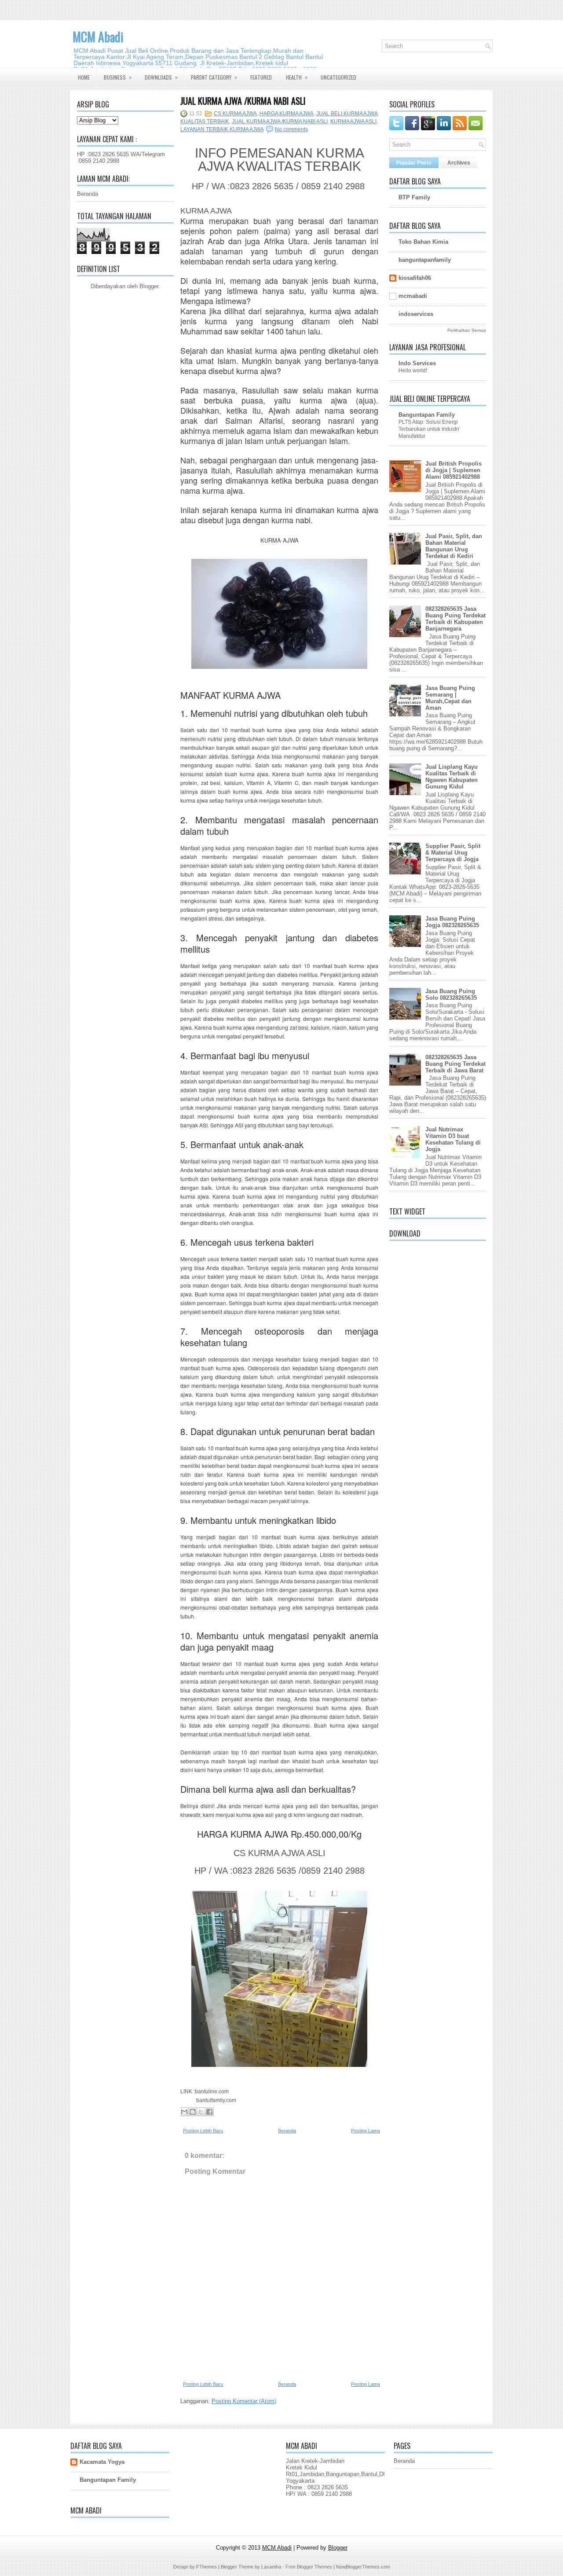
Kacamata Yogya (102, 2462)
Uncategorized (338, 77)
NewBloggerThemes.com (363, 2567)
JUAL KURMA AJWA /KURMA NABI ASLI (243, 101)
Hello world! (413, 371)
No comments (291, 129)
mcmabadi (413, 296)
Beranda (88, 194)
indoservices (416, 314)
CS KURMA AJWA (235, 114)
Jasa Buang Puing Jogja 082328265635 (452, 922)
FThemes (207, 2567)
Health (297, 77)
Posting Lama (366, 2131)
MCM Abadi (98, 37)
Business (118, 77)
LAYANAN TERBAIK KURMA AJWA (222, 129)
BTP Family (414, 197)
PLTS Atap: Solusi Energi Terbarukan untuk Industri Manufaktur (429, 429)
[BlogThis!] (193, 2112)
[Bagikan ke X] (201, 2112)
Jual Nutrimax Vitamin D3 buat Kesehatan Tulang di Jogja (453, 1139)
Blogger (149, 286)
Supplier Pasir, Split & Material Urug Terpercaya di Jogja (453, 853)
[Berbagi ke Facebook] (209, 2112)
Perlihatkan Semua (467, 330)
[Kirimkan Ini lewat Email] (184, 2112)
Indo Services (417, 363)
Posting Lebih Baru (203, 2131)
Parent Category (214, 77)
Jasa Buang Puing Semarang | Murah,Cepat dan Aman (450, 698)
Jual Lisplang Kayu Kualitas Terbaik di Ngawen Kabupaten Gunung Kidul (451, 777)
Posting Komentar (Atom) (244, 2401)
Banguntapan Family (427, 415)
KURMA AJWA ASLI (353, 121)
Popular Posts (414, 163)
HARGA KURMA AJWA (287, 114)
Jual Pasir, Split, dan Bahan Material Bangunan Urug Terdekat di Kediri (454, 546)
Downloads (161, 77)
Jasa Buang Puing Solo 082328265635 (451, 994)
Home (84, 77)
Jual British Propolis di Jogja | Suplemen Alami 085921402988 (453, 470)
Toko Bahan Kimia (423, 242)
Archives (459, 163)
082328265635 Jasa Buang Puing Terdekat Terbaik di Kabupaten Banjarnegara (455, 619)
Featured (261, 77)
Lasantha (271, 2567)
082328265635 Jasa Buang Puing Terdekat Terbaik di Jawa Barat (455, 1064)
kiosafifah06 (415, 278)
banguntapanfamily (425, 260)
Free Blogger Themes (309, 2567)
